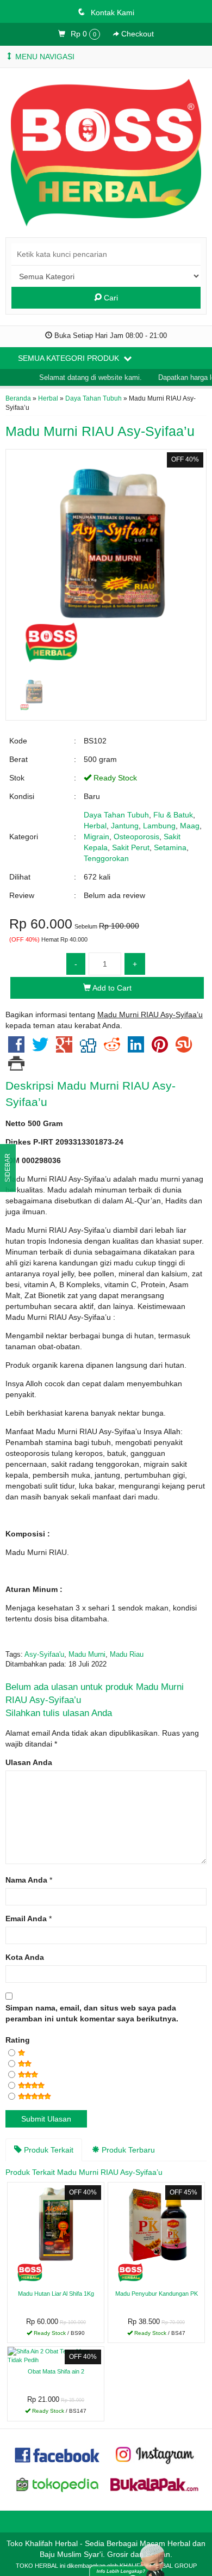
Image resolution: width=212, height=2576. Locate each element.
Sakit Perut (131, 847)
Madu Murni (87, 1655)
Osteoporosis (136, 837)
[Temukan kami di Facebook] (58, 2454)
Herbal (48, 398)
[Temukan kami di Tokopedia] (58, 2484)
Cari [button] (110, 298)
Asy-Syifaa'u (44, 1655)
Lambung (159, 826)
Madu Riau (127, 1655)
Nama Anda (26, 1880)
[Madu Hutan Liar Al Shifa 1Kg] (56, 2234)
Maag (190, 826)
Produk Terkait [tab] (48, 2150)
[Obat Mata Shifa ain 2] (56, 2355)
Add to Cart (111, 988)
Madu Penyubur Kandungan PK (157, 2294)
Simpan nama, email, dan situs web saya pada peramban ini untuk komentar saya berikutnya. (92, 2013)
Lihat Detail (60, 2334)
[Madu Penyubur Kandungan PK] (156, 2234)
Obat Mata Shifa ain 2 (56, 2371)
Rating (18, 2040)
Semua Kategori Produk (70, 358)
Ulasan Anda (29, 1762)
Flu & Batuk (173, 815)
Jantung (125, 826)
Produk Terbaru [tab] (127, 2150)
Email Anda (26, 1919)
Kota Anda (25, 1957)
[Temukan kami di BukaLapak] (154, 2484)
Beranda (18, 398)
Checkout (136, 34)
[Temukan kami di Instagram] (154, 2454)
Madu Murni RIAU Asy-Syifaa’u (100, 431)
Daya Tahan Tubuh (93, 398)
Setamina (170, 847)
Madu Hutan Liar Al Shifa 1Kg (56, 2294)
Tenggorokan (106, 858)
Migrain (96, 837)
